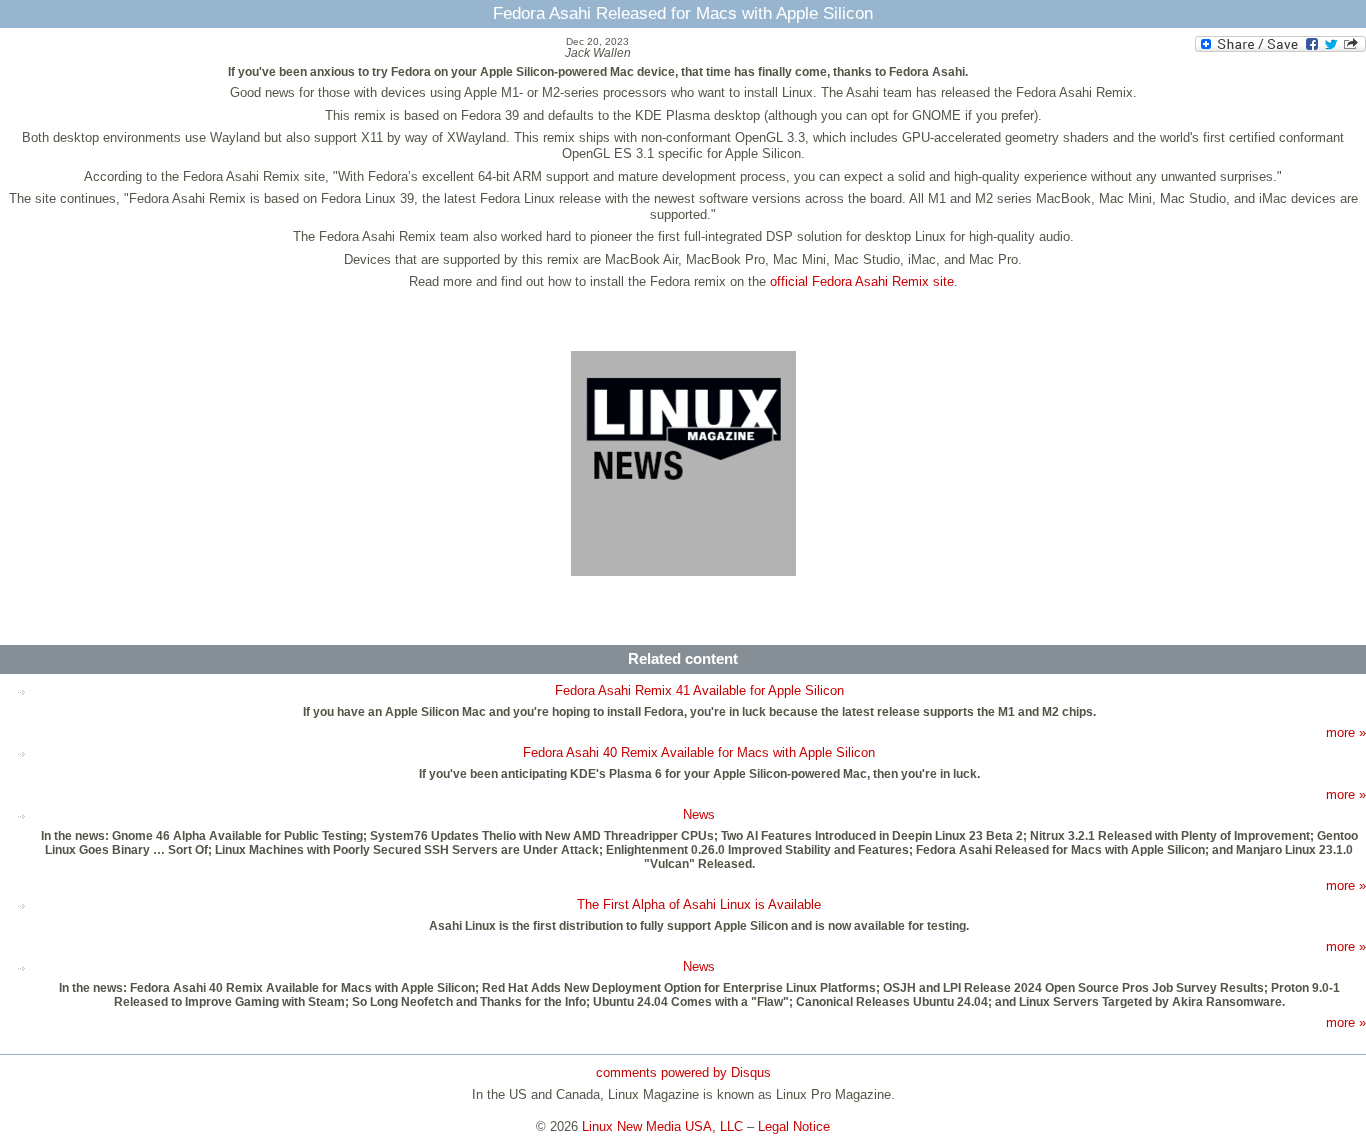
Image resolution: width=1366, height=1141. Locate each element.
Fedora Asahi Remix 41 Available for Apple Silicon (699, 690)
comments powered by (683, 1072)
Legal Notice (794, 1126)
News (699, 814)
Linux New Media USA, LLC (662, 1126)
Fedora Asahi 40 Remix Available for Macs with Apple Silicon (699, 752)
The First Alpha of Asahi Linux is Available (699, 904)
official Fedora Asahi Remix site (862, 281)
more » (1346, 732)
